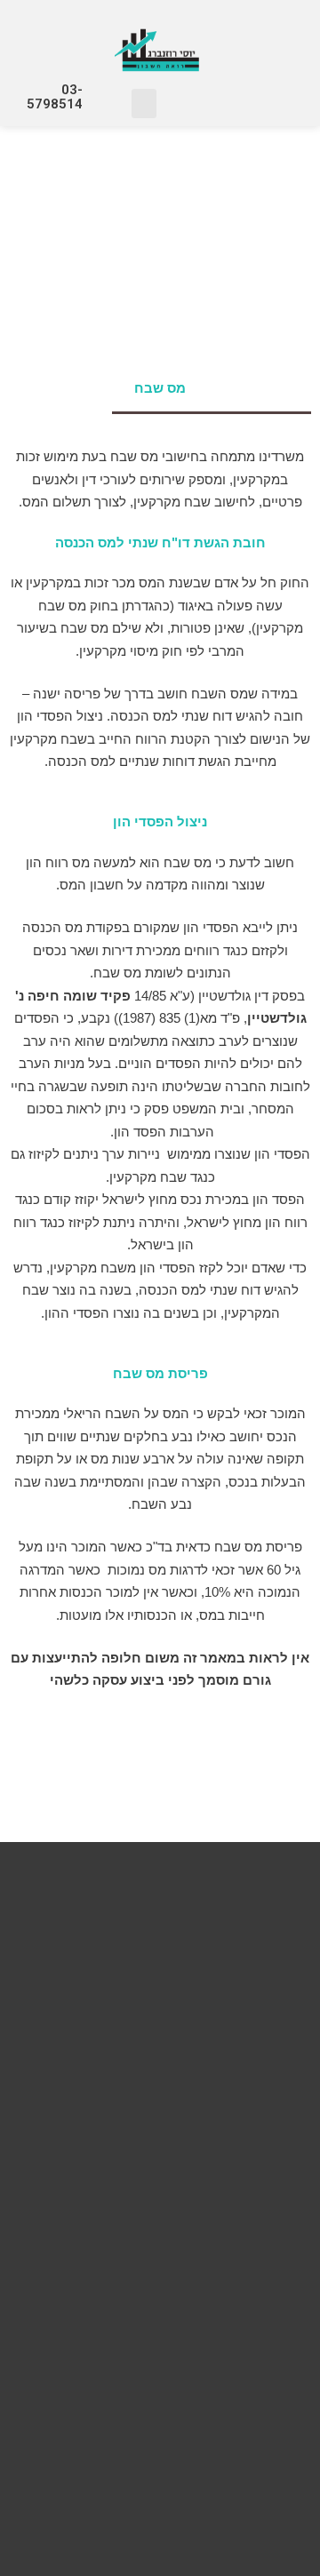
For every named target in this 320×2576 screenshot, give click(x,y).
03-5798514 (55, 97)
